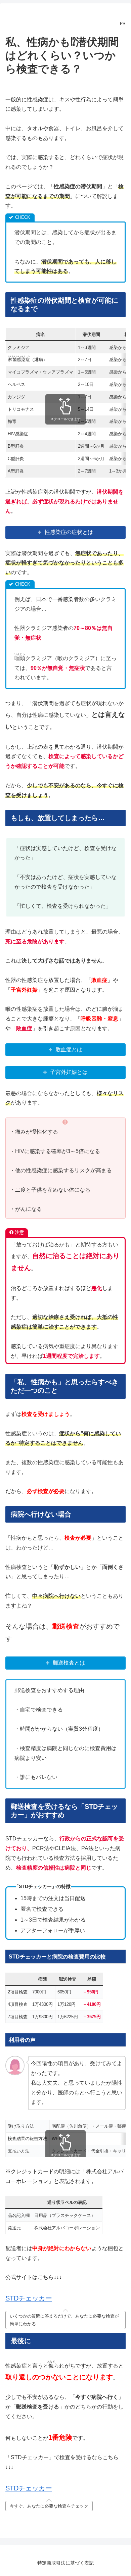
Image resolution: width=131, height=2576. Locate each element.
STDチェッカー (29, 2298)
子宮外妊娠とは (69, 1072)
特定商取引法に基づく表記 (65, 2563)
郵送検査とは (69, 1663)
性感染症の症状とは (69, 532)
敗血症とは (69, 1050)
